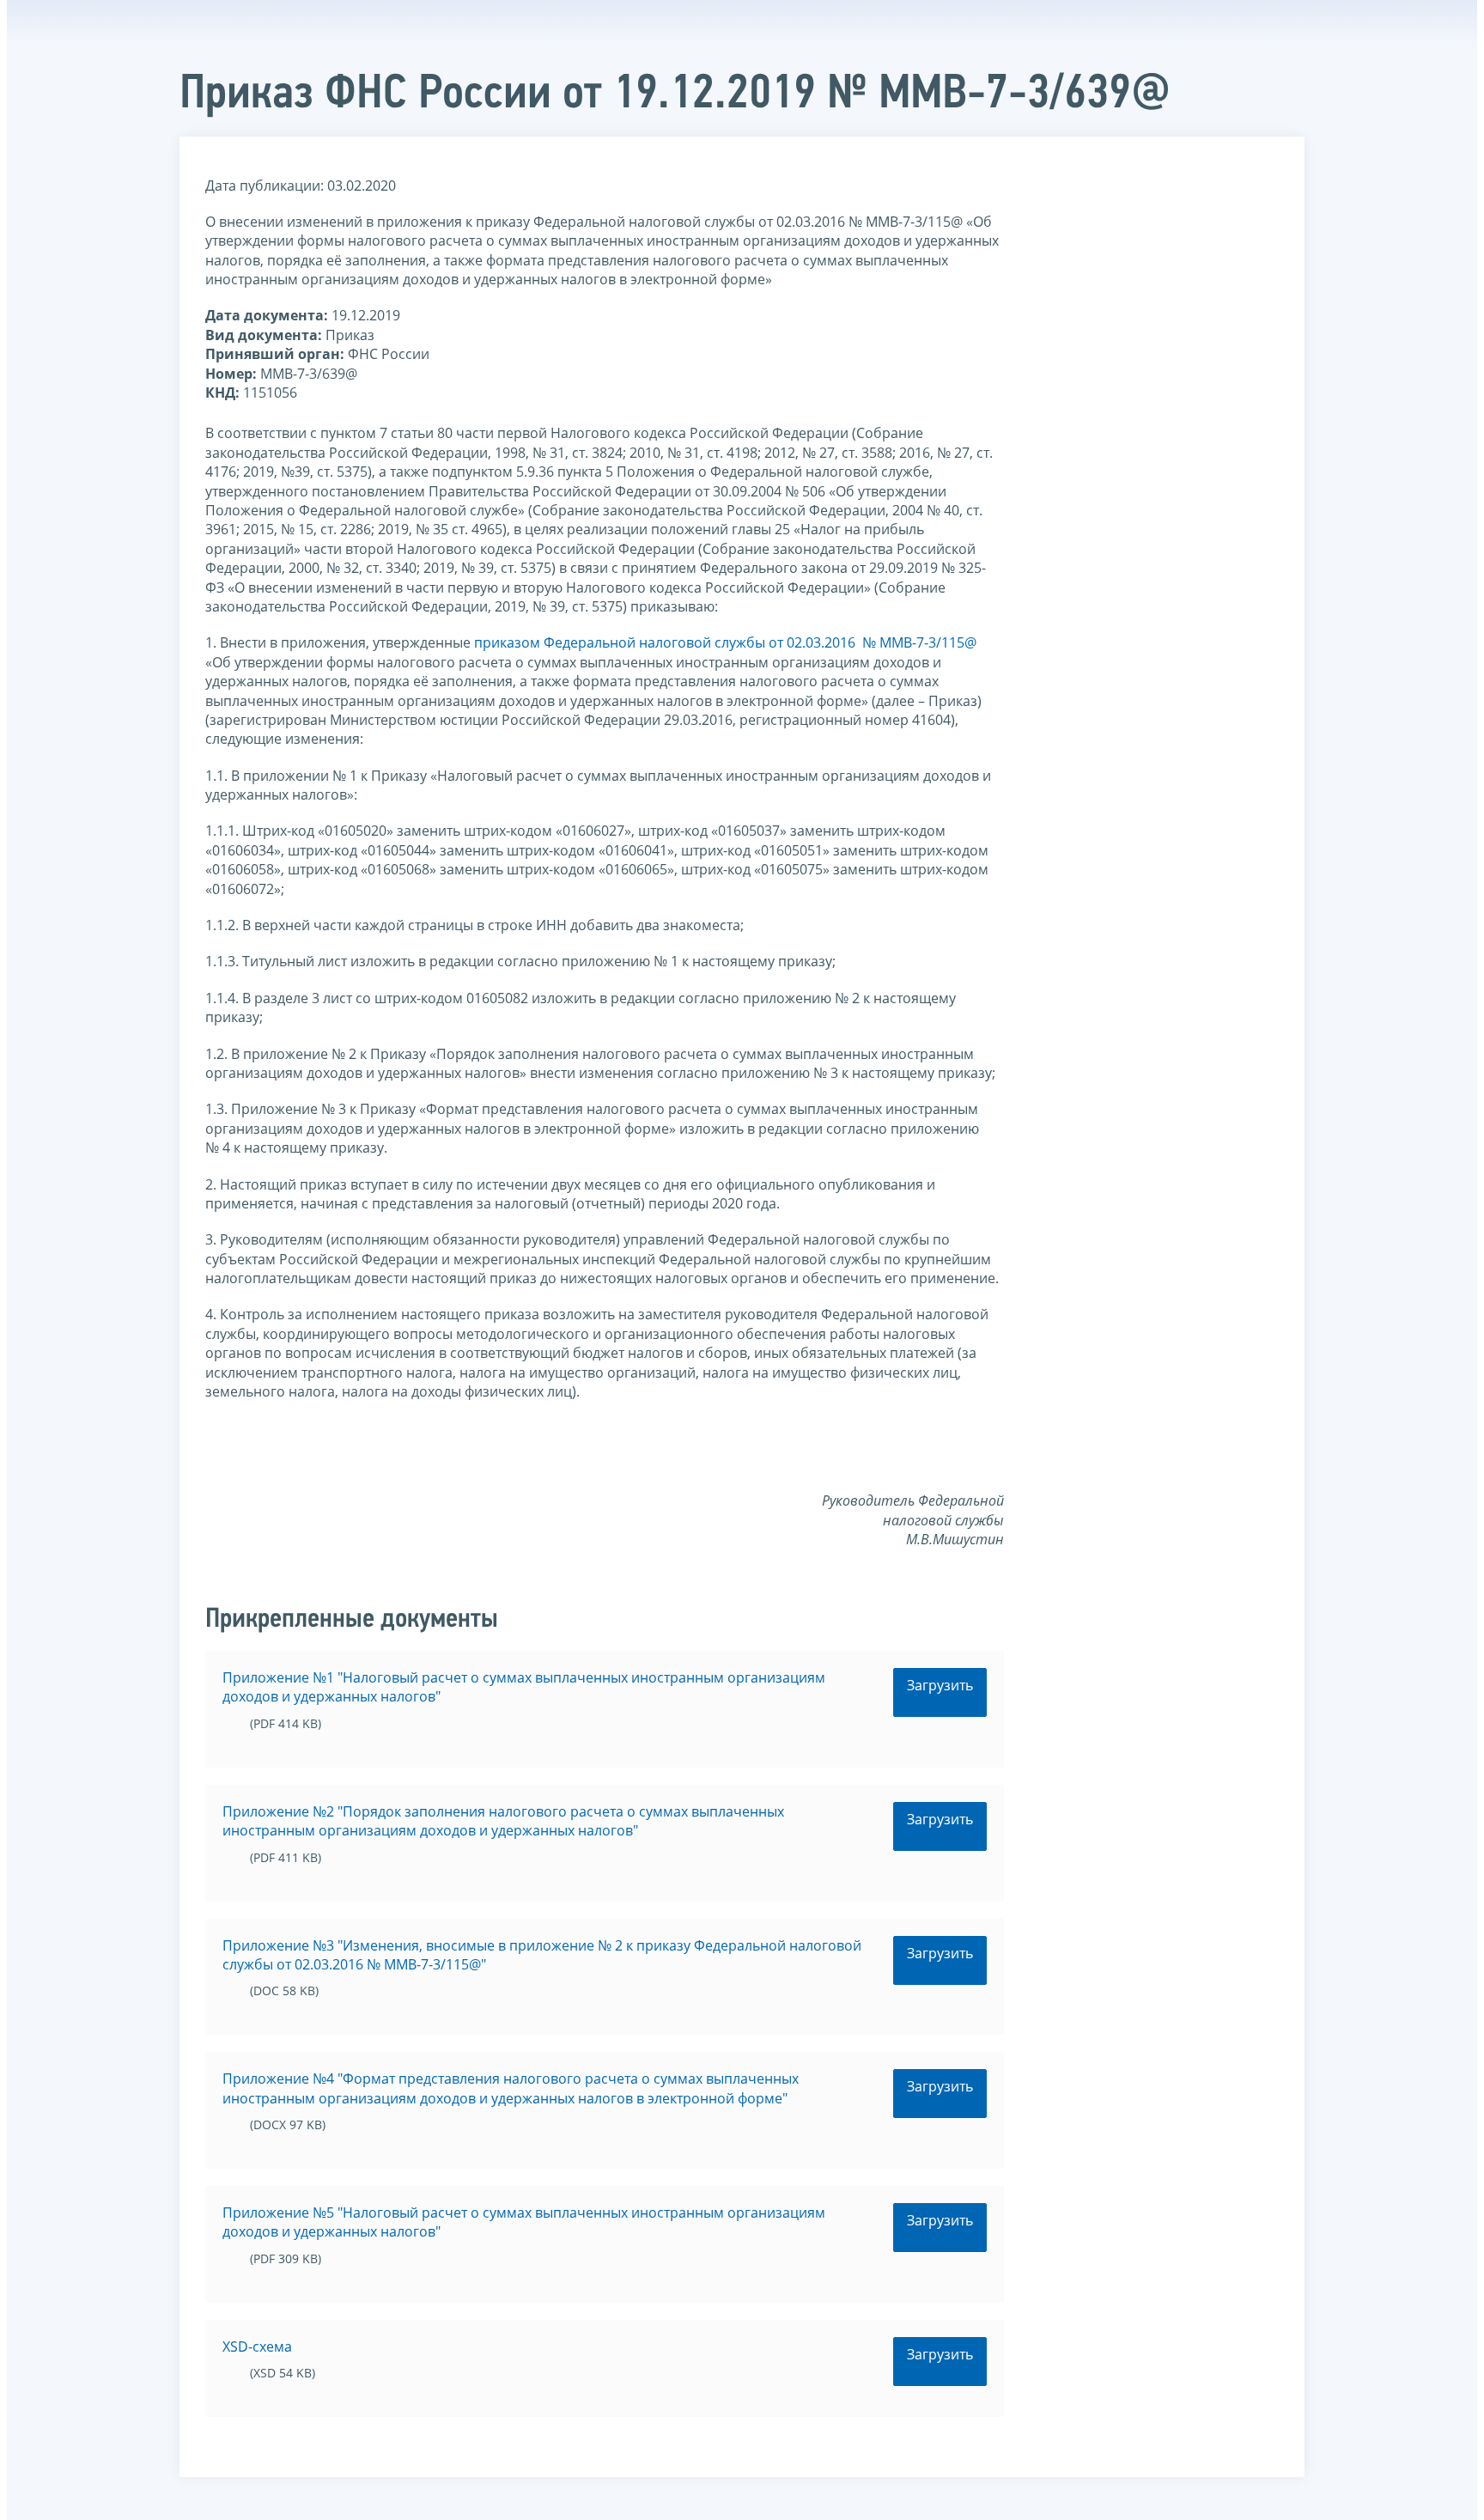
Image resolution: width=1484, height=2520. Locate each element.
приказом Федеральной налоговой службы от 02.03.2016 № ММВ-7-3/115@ (725, 642)
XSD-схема (257, 2347)
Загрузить (940, 1685)
